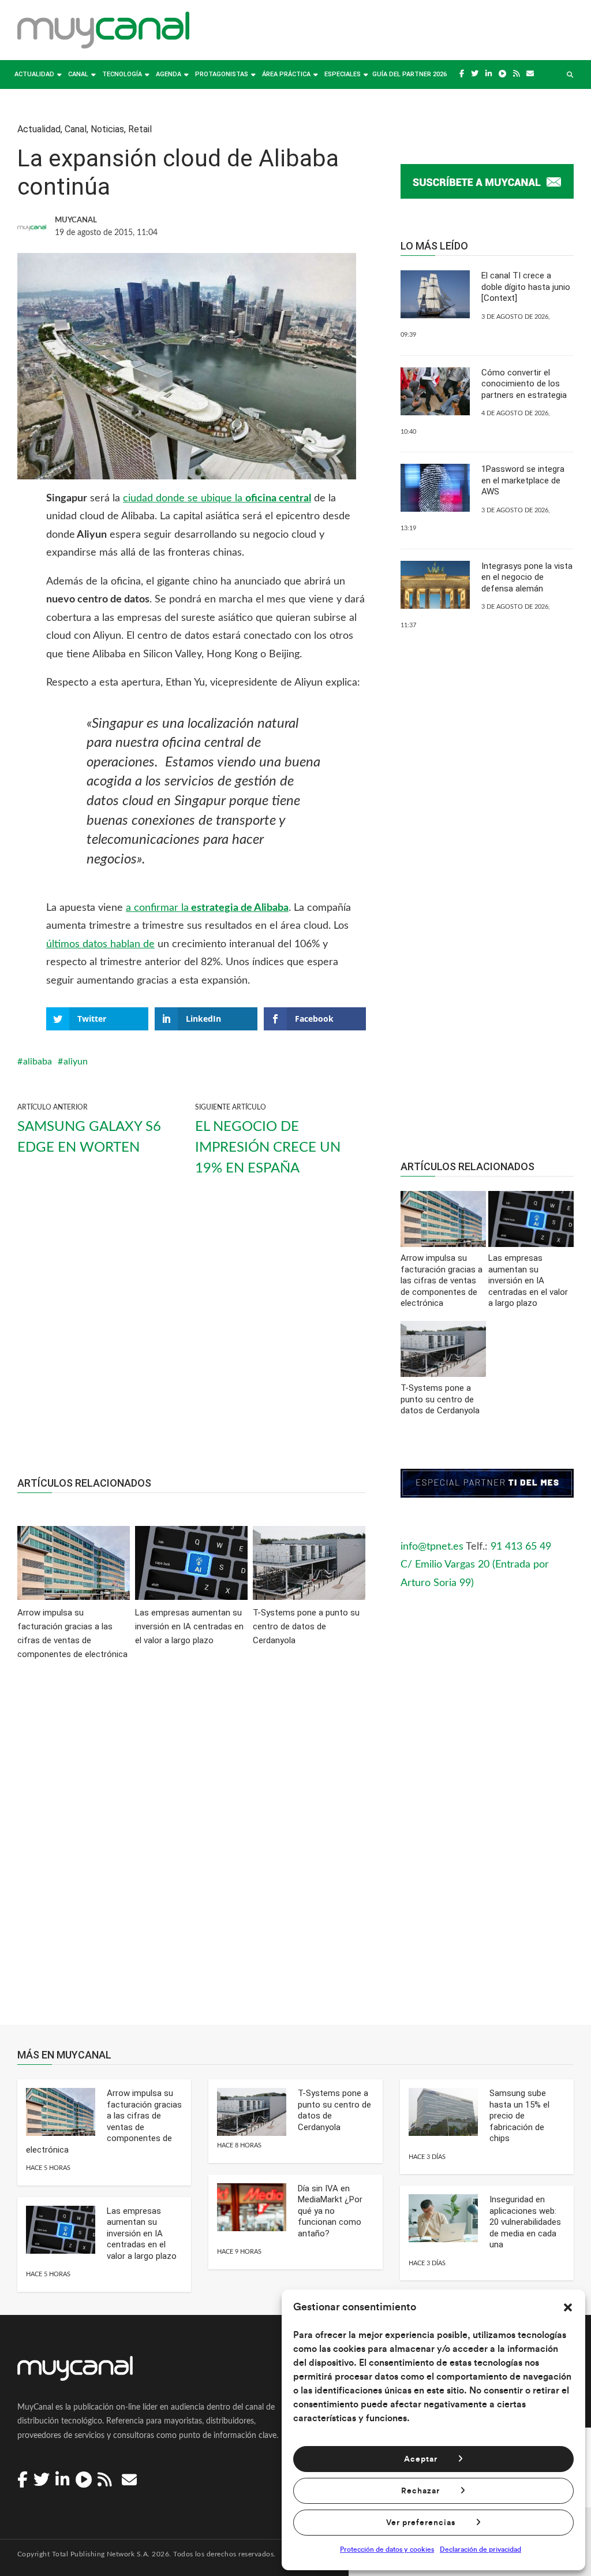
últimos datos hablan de (100, 944)
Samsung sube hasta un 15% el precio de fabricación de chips (519, 2116)
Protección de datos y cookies (387, 2549)
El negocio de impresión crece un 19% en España (268, 1148)
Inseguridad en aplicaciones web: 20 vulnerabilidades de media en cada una (525, 2222)
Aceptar (421, 2459)
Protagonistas (222, 74)
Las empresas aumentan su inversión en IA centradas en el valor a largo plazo (142, 2233)
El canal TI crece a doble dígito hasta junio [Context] (526, 287)
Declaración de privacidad (480, 2549)
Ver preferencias (421, 2523)
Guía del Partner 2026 (409, 74)
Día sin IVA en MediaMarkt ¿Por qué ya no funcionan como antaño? (330, 2211)
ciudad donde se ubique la (217, 498)
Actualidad (34, 74)
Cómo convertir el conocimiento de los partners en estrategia (524, 384)
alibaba (38, 1062)
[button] (568, 2307)
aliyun (76, 1062)
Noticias (107, 129)
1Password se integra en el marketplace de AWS (523, 480)
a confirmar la (207, 908)
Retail (140, 129)
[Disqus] (192, 1851)
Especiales (343, 74)
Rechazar (420, 2491)
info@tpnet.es (432, 1547)
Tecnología (122, 74)
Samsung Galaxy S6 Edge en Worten (89, 1137)
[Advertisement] (192, 1337)
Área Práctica (286, 74)
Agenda (169, 74)
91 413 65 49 (521, 1547)
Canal (78, 74)
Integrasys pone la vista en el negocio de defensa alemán (527, 577)
